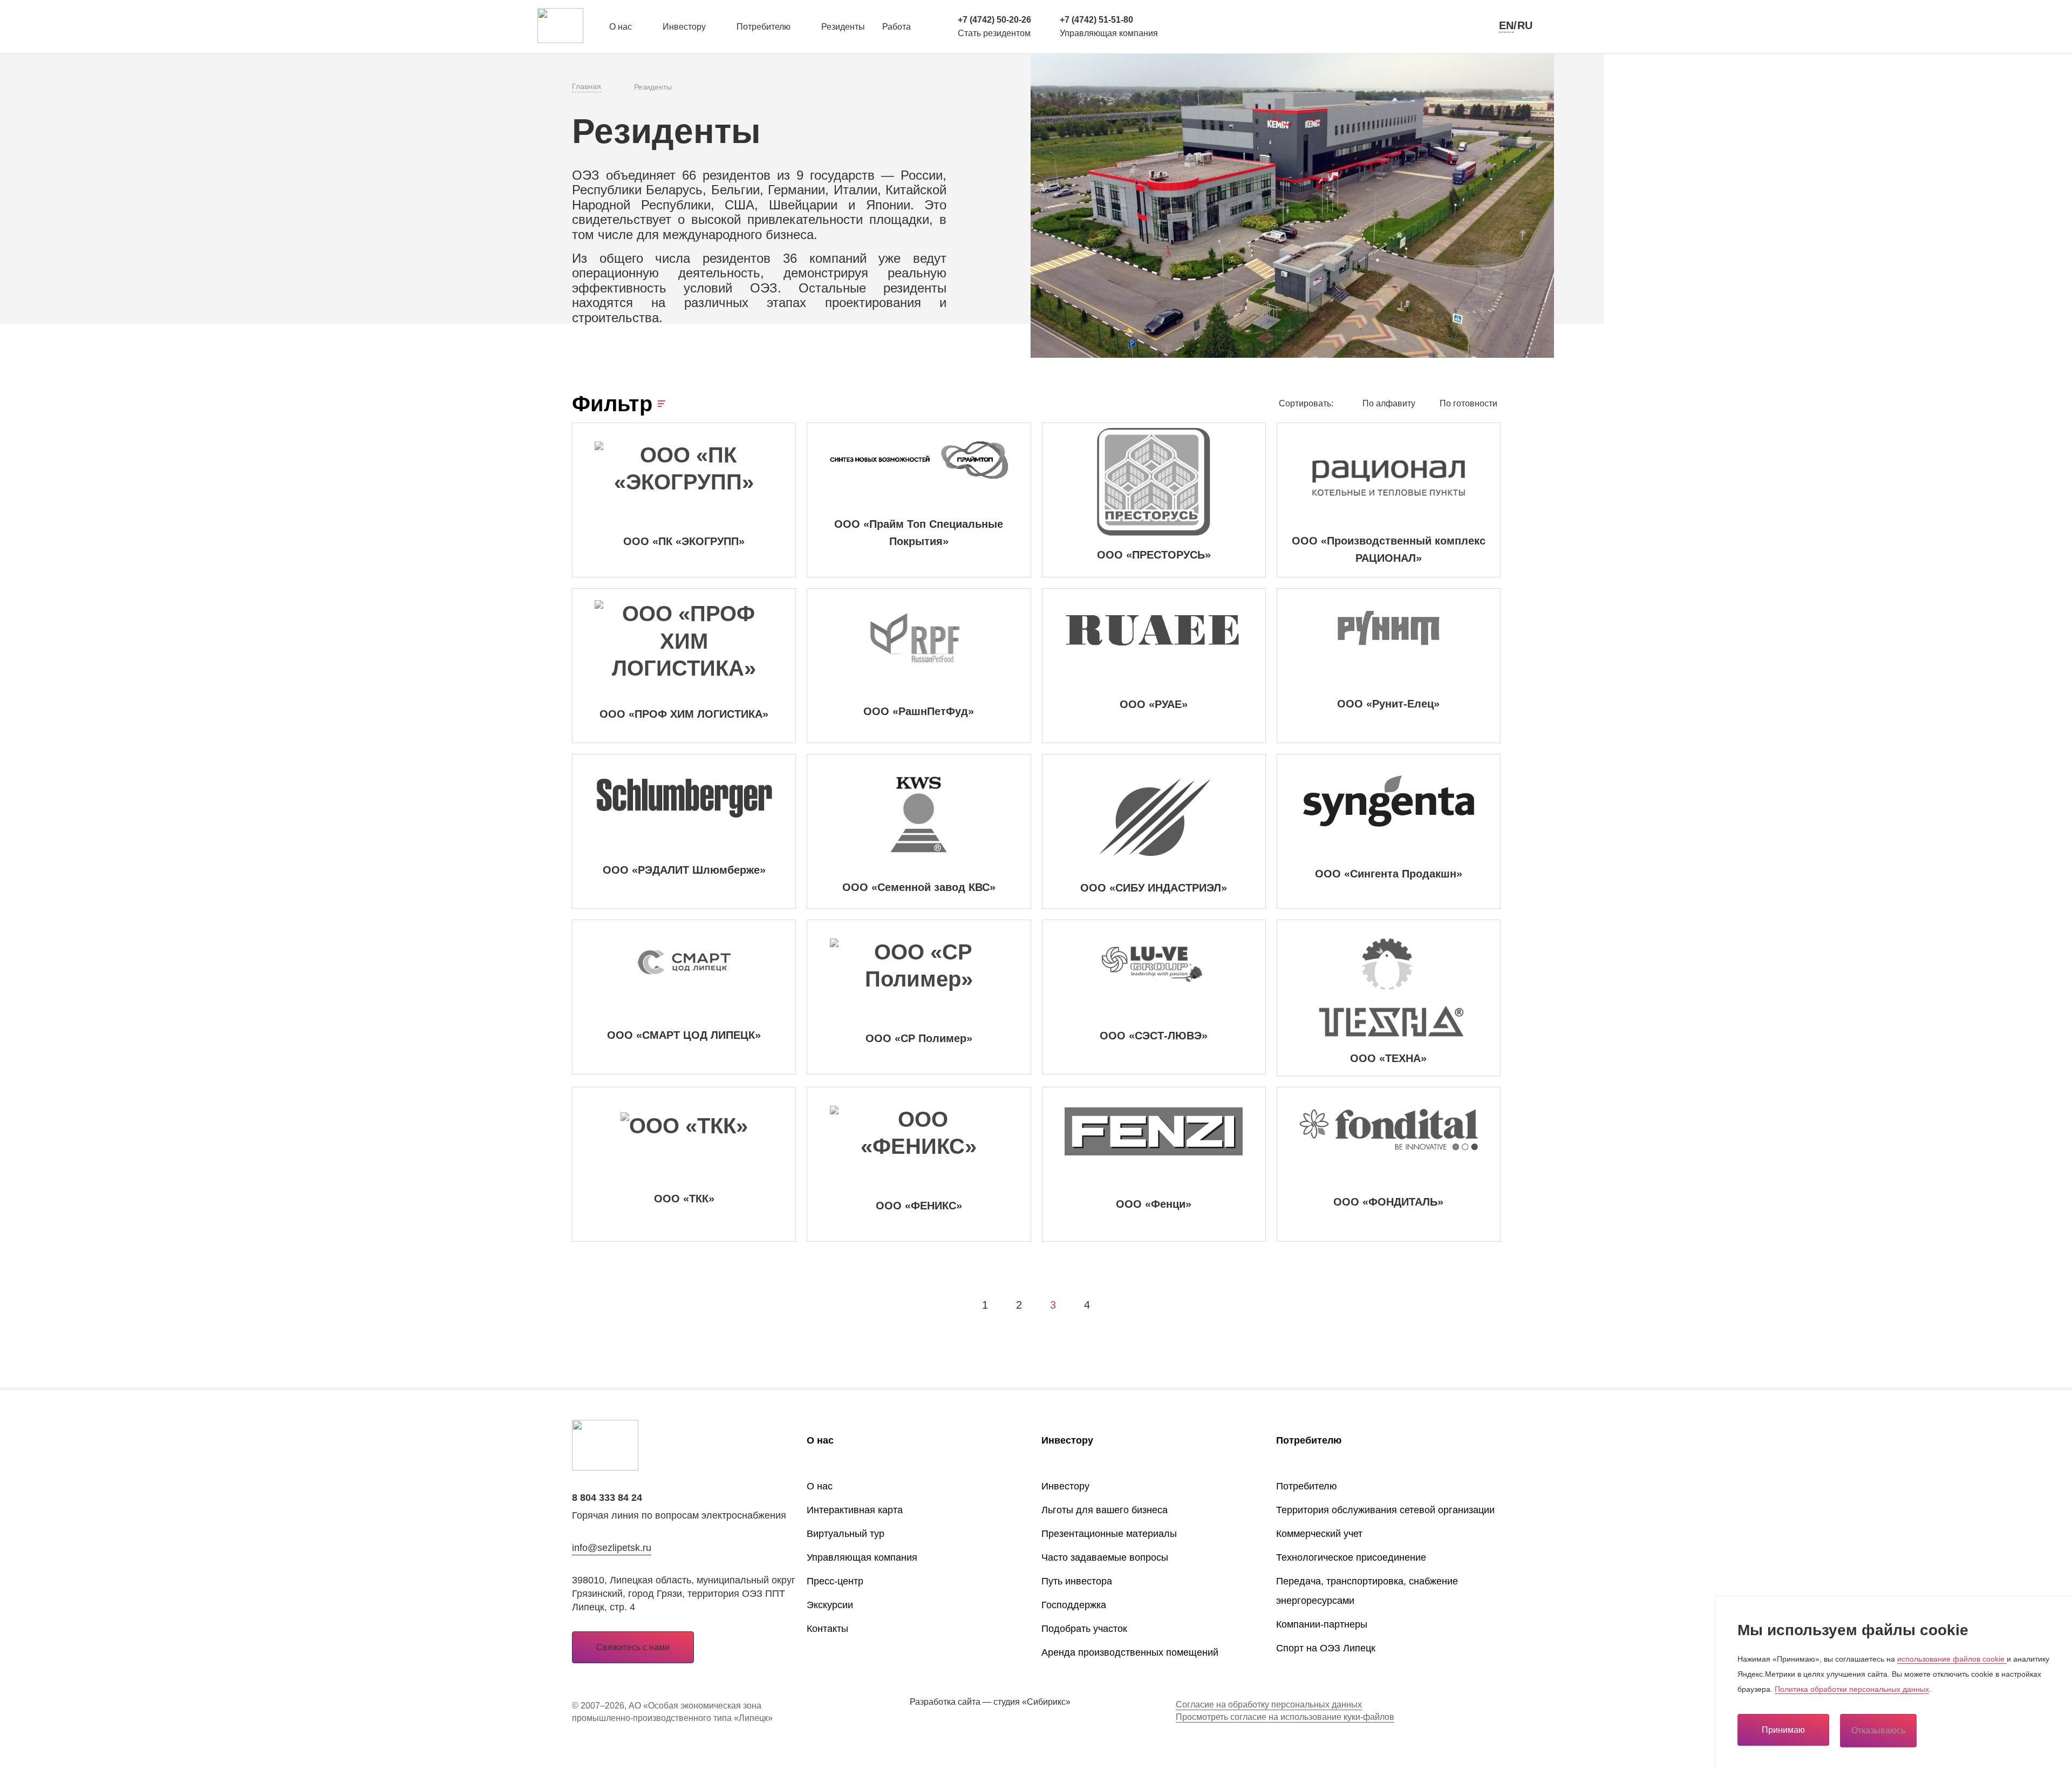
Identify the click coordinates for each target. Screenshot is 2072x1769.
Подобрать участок (1084, 1629)
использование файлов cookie (1952, 1659)
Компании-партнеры (1322, 1624)
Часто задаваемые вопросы (1105, 1557)
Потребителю (764, 27)
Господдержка (1074, 1605)
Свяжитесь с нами (633, 1647)
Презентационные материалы (1109, 1534)
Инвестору (684, 27)
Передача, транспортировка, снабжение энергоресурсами (1367, 1591)
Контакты (827, 1629)
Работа (897, 27)
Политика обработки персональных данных (1852, 1689)
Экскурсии (830, 1605)
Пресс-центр (835, 1581)
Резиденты (843, 27)
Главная (587, 86)
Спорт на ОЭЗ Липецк (1326, 1648)
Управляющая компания (862, 1557)
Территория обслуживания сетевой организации (1385, 1510)
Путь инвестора (1077, 1581)
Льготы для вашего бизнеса (1105, 1510)
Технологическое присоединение (1351, 1557)
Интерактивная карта (855, 1510)
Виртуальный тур (846, 1534)
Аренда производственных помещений (1130, 1652)
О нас (621, 27)
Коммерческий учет (1319, 1534)
